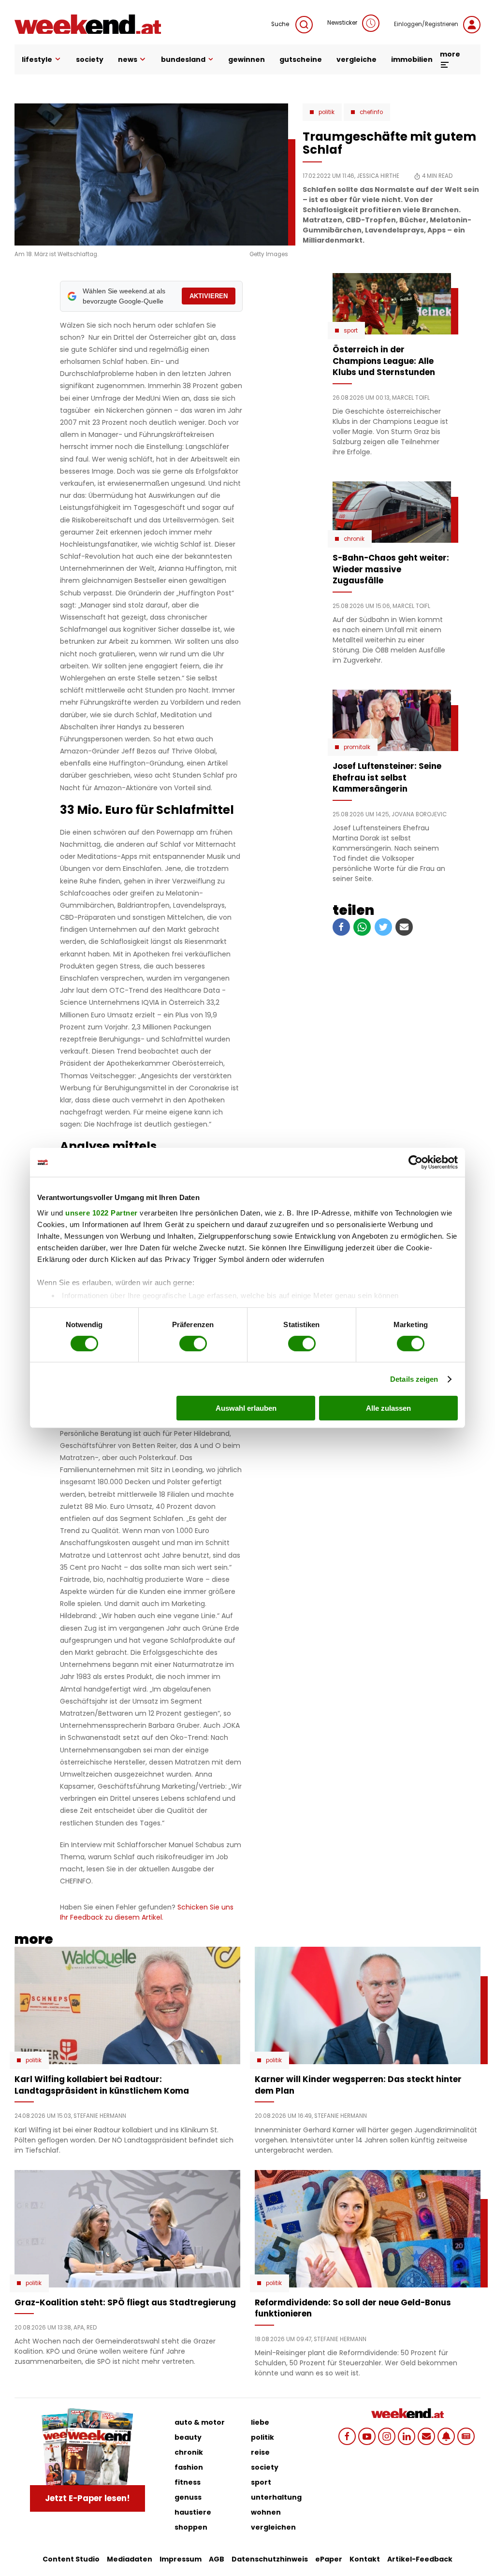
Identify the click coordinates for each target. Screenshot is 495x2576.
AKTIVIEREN (209, 296)
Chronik (354, 539)
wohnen (266, 2512)
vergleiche (357, 59)
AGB (217, 2559)
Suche (281, 24)
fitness (188, 2482)
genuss (188, 2497)
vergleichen (273, 2527)
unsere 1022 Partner (102, 1212)
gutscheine (301, 59)
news (128, 59)
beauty (188, 2437)
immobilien (412, 59)
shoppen (191, 2527)
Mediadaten (130, 2559)
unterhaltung (276, 2497)
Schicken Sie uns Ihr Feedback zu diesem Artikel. (147, 1912)
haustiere (193, 2512)
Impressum (181, 2559)
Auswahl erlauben (246, 1408)
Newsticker (342, 23)
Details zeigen (414, 1379)
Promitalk (357, 747)
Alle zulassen (388, 1408)
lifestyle (37, 59)
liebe (260, 2422)
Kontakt (365, 2559)
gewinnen (247, 59)
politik (262, 2437)
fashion (189, 2467)
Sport (351, 331)
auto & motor (200, 2422)
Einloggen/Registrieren (426, 24)
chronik (189, 2452)
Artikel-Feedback (420, 2559)
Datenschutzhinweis (270, 2559)
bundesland (183, 59)
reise (260, 2452)
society (90, 59)
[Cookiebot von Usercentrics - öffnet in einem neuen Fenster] (415, 1162)
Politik (327, 112)
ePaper (329, 2559)
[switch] (193, 1344)
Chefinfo (371, 112)
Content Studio (71, 2559)
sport (261, 2482)
